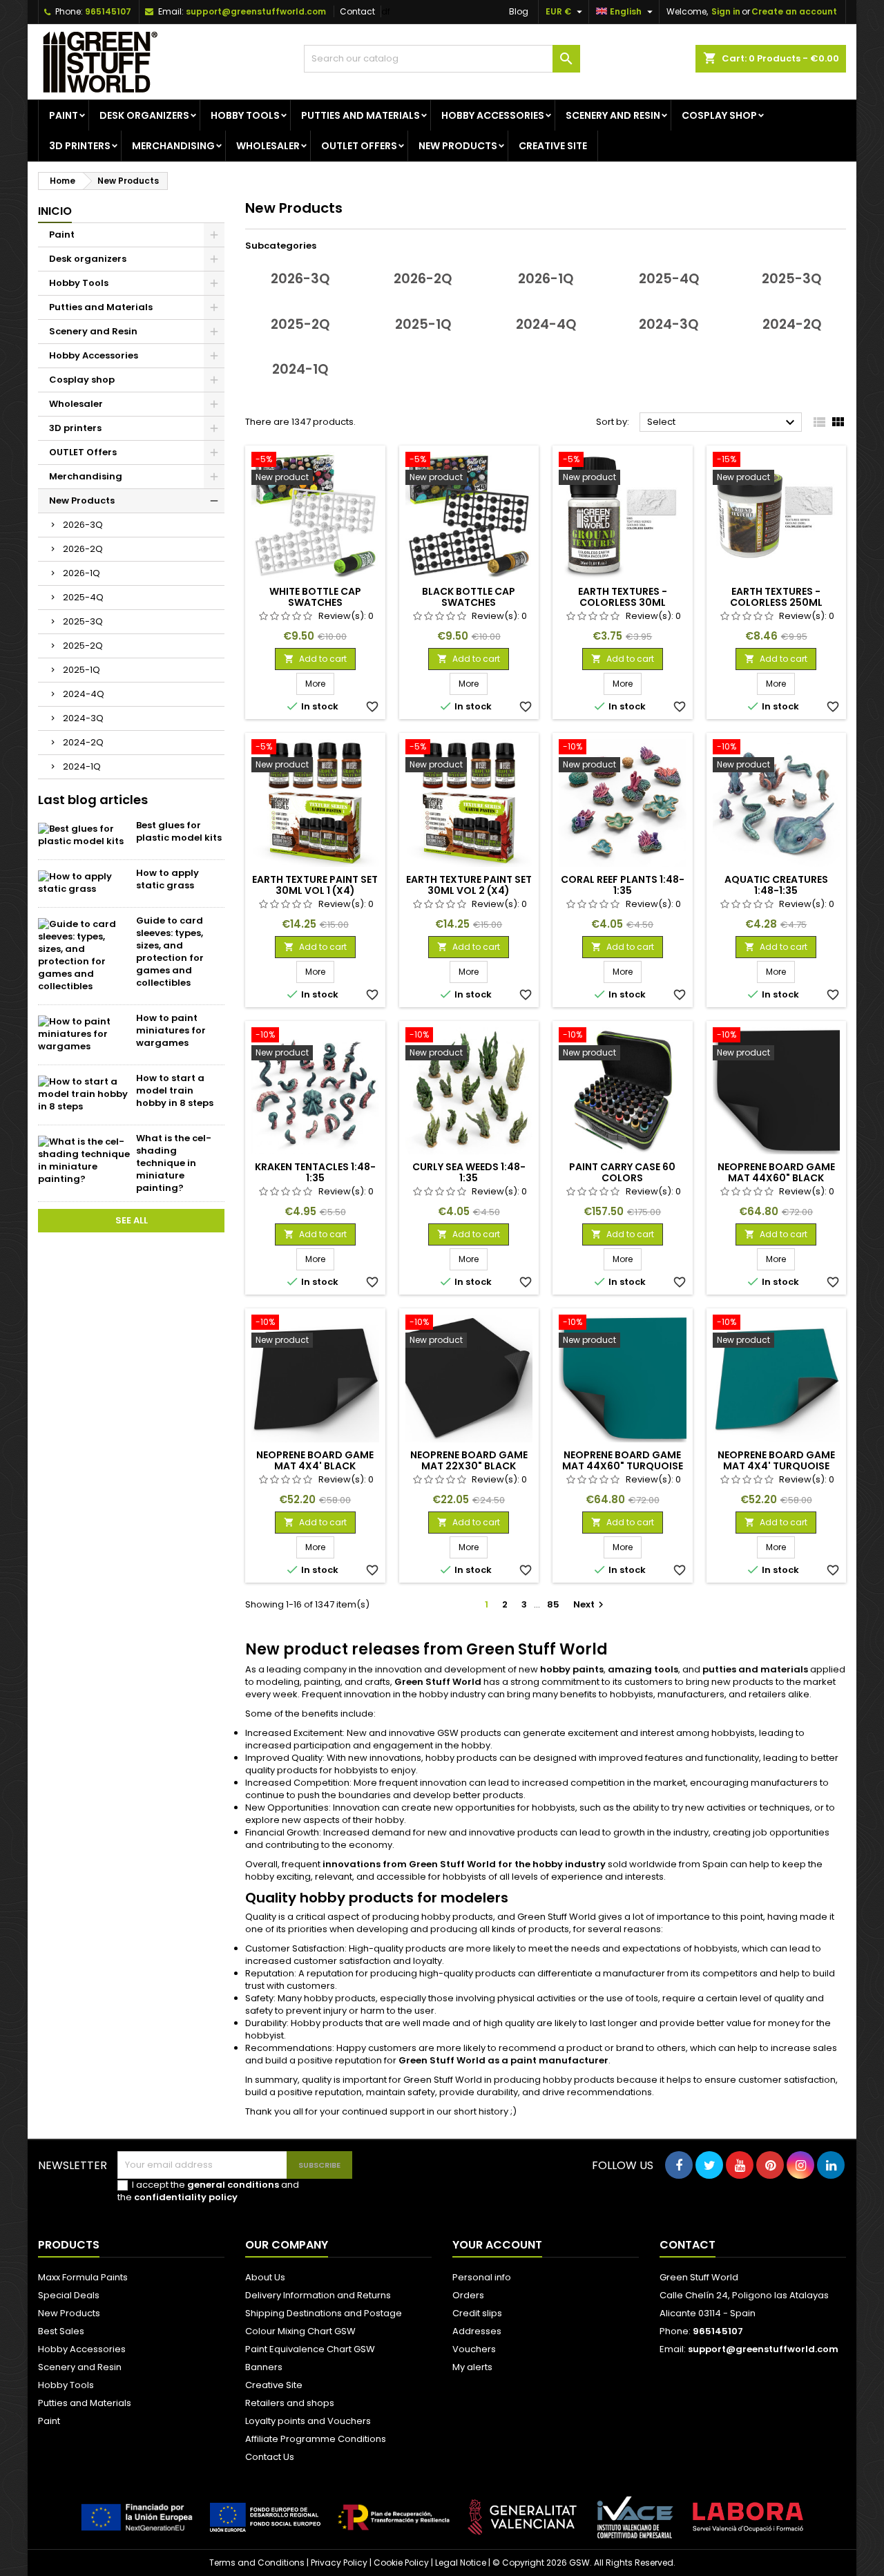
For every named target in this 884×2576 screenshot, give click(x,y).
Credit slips (477, 2313)
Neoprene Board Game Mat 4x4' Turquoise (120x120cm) (776, 1466)
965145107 (108, 11)
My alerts (472, 2367)
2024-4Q (84, 694)
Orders (468, 2295)
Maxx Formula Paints (83, 2277)
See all (132, 1220)
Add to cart (315, 659)
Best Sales (61, 2331)
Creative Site (274, 2385)
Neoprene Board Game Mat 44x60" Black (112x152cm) (776, 1178)
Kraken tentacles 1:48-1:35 (315, 1172)
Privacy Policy (339, 2563)
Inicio (55, 211)
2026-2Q (83, 549)
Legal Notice (461, 2563)
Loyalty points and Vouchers (308, 2421)
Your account (497, 2245)
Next (590, 1604)
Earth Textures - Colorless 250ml (776, 597)
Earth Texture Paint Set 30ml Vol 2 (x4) (469, 885)
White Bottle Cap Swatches (315, 597)
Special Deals (69, 2295)
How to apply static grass (167, 879)
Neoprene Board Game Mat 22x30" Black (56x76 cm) (469, 1466)
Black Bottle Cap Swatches (469, 597)
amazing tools (643, 1669)
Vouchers (474, 2349)
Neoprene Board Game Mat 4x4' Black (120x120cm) (315, 1466)
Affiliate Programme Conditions (316, 2439)
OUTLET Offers (359, 146)
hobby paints (572, 1669)
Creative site (553, 146)
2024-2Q (83, 742)
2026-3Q (83, 525)
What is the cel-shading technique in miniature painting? (174, 1163)
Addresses (477, 2331)
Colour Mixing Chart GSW (300, 2331)
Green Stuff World (438, 1682)
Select (723, 423)
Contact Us (270, 2457)
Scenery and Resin (613, 115)
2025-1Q (81, 670)
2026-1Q (81, 573)
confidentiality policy (186, 2197)
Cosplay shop (719, 115)
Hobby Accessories (493, 115)
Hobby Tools (245, 115)
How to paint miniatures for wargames (171, 1030)
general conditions (233, 2185)
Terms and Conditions (257, 2563)
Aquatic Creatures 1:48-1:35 (776, 885)
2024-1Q (82, 766)
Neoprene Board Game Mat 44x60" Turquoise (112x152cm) (623, 1466)
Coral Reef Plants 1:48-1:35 (623, 885)
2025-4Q (83, 597)
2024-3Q (83, 718)
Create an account (794, 11)
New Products (458, 146)
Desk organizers (144, 115)
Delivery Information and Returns (318, 2295)
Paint (64, 115)
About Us (265, 2277)
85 (553, 1604)
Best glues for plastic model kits (179, 831)
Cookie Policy (401, 2563)
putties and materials (755, 1669)
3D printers (80, 146)
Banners (264, 2367)
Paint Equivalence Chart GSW (310, 2349)
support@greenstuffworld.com (256, 11)
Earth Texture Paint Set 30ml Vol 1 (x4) (315, 885)
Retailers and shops (290, 2403)
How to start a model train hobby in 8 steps (175, 1090)
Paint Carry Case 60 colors (622, 1172)
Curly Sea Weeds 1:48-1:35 (469, 1172)
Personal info (482, 2277)
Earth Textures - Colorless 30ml (623, 597)
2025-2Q (83, 646)
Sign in (726, 11)
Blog (519, 11)
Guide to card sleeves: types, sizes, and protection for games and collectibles (170, 952)
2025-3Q (83, 621)
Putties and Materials (361, 115)
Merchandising (173, 146)
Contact (357, 11)
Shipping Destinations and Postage (324, 2313)
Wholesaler (268, 146)
